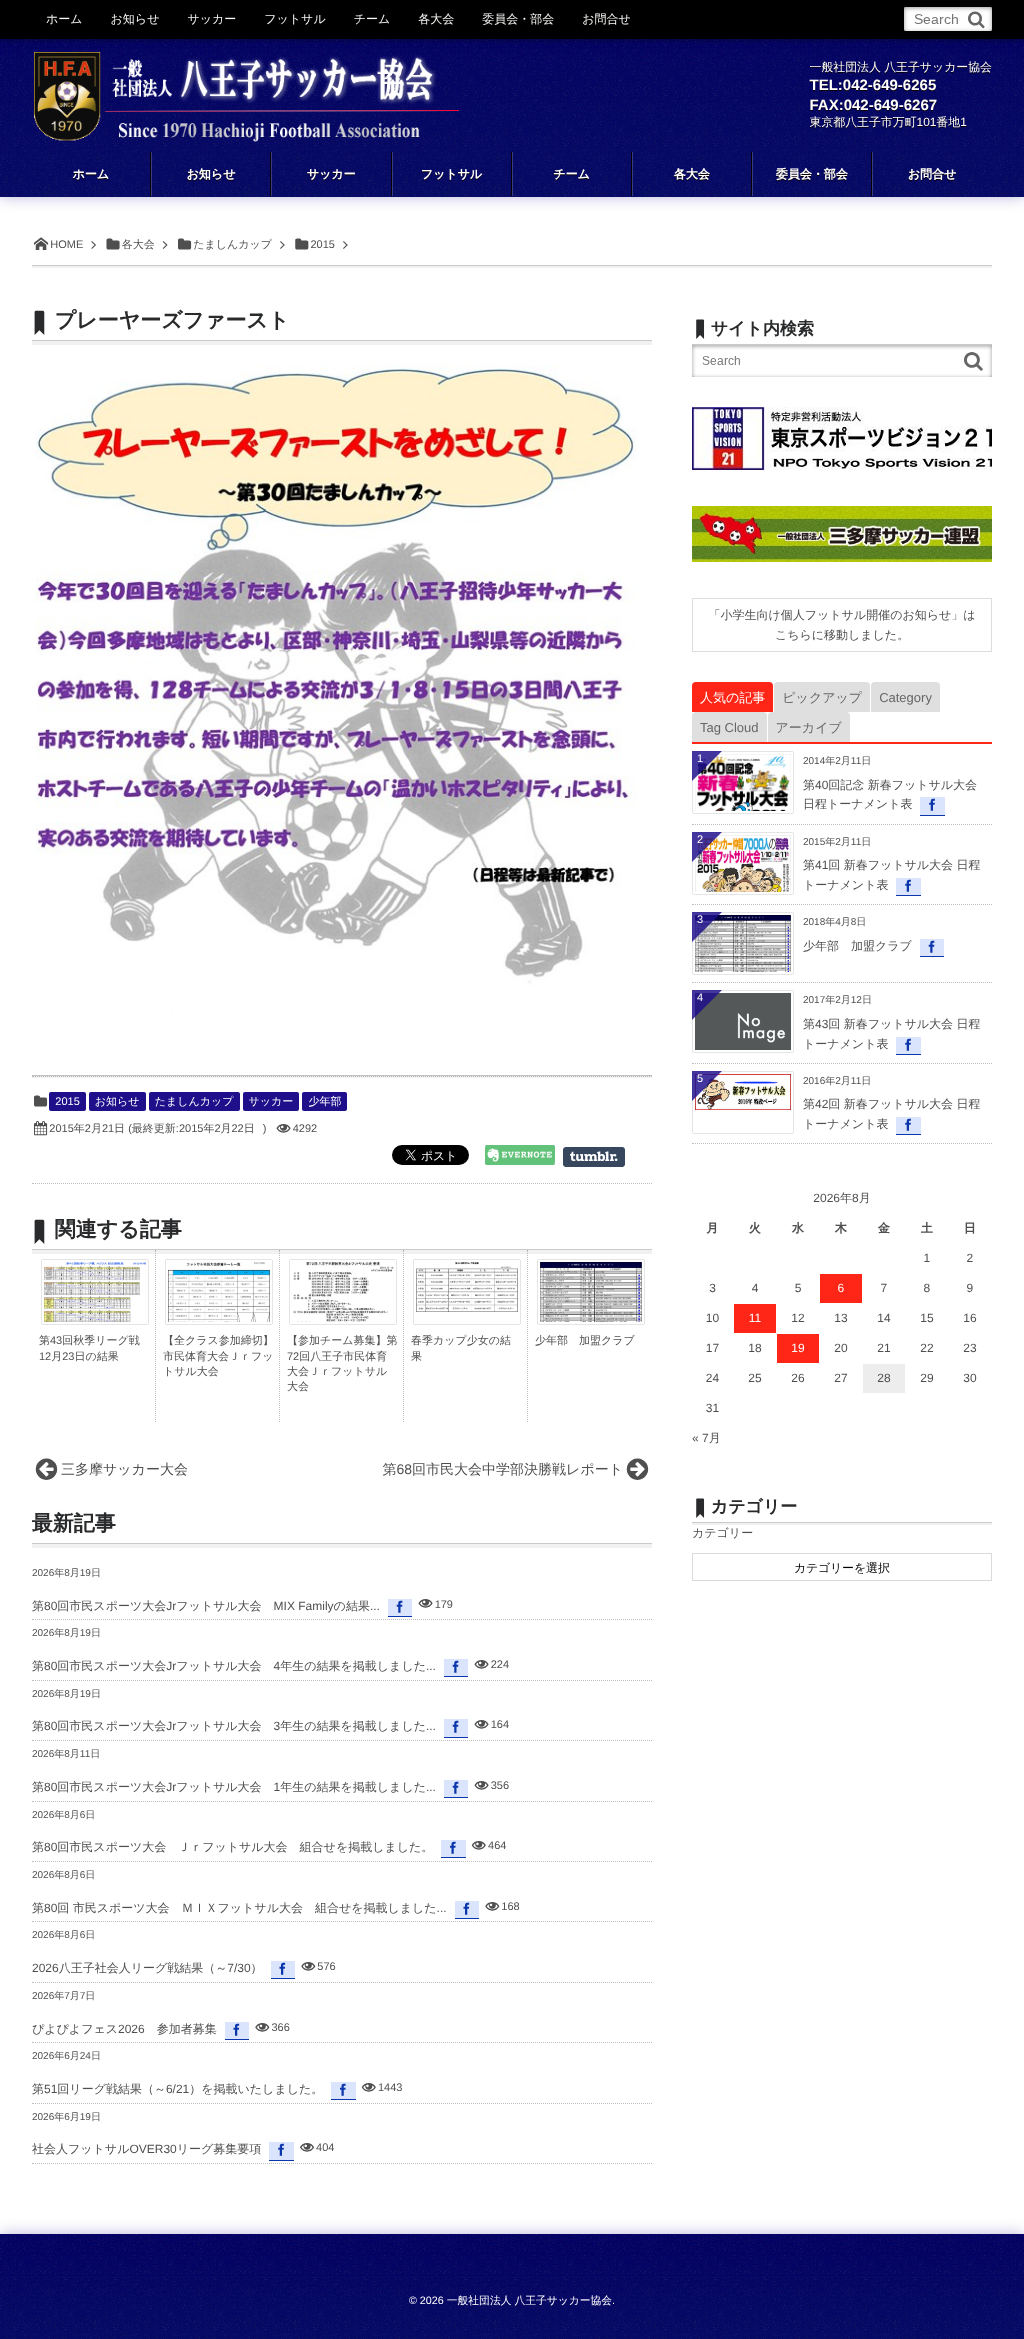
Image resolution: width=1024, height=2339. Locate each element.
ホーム (64, 19)
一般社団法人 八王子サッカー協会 (529, 2301)
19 (797, 1348)
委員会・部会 (518, 19)
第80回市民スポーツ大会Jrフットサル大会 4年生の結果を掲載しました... (234, 1666)
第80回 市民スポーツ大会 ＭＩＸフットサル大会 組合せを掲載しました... (239, 1908)
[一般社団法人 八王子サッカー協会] (246, 82)
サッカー (271, 1102)
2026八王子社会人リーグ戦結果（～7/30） (147, 1968)
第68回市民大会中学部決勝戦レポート (503, 1469)
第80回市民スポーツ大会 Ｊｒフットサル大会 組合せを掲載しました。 (232, 1847)
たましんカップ (194, 1102)
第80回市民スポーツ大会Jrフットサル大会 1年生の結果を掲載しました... (234, 1787)
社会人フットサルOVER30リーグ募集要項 (146, 2149)
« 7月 (706, 1438)
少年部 (324, 1102)
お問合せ (606, 19)
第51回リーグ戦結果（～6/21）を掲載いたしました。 (177, 2089)
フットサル (294, 19)
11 (755, 1318)
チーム (372, 19)
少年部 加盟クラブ (585, 1341)
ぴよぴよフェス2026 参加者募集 (124, 2029)
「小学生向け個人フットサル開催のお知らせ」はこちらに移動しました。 (841, 625)
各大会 (436, 19)
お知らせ (117, 1102)
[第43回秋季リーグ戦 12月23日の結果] (95, 1317)
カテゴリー (722, 1533)
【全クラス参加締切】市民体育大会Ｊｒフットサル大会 (218, 1356)
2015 (67, 1102)
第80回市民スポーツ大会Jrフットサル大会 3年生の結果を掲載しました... (234, 1726)
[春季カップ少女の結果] (467, 1307)
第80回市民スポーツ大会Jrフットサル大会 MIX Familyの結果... (206, 1606)
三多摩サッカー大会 (124, 1469)
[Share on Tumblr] (603, 1157)
